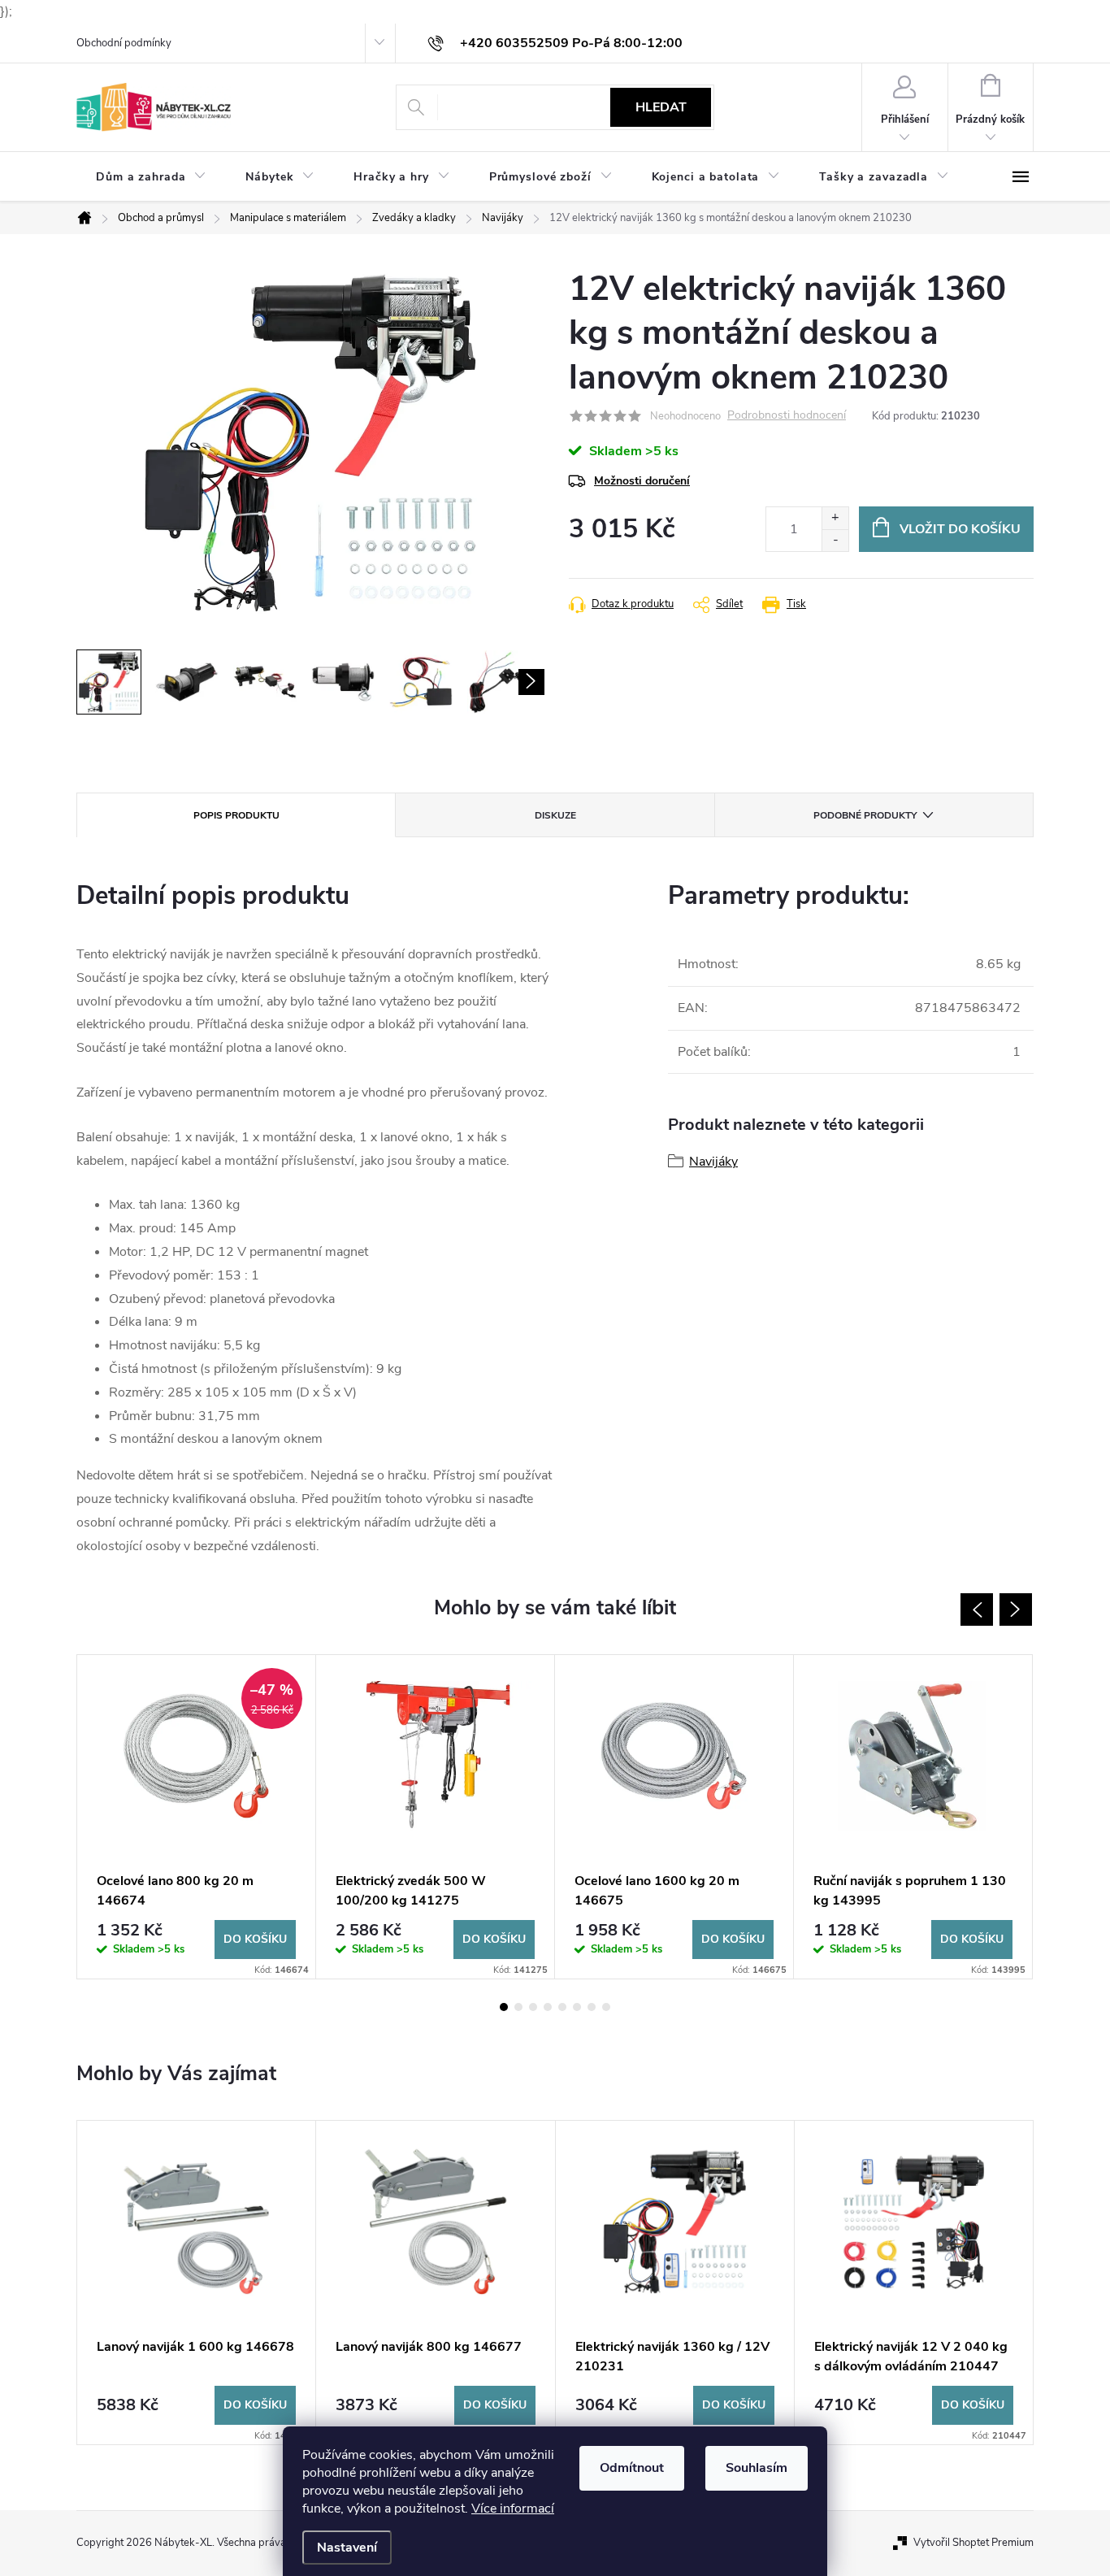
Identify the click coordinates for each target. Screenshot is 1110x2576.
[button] (196, 2405)
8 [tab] (606, 2007)
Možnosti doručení (642, 481)
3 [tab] (533, 2007)
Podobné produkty (865, 815)
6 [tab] (577, 2007)
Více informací (513, 2509)
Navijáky (713, 1162)
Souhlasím (757, 2468)
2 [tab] (518, 2007)
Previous (977, 1609)
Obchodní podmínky (124, 43)
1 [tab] (504, 2007)
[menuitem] (151, 177)
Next (1016, 1609)
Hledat (661, 107)
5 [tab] (562, 2007)
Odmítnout (632, 2468)
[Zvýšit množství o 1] (835, 518)
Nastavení (347, 2548)
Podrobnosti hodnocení (787, 416)
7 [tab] (592, 2007)
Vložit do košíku (960, 529)
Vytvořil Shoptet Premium (973, 2543)
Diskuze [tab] (555, 815)
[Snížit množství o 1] (835, 540)
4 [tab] (548, 2007)
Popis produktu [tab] (236, 815)
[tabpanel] (197, 1817)
